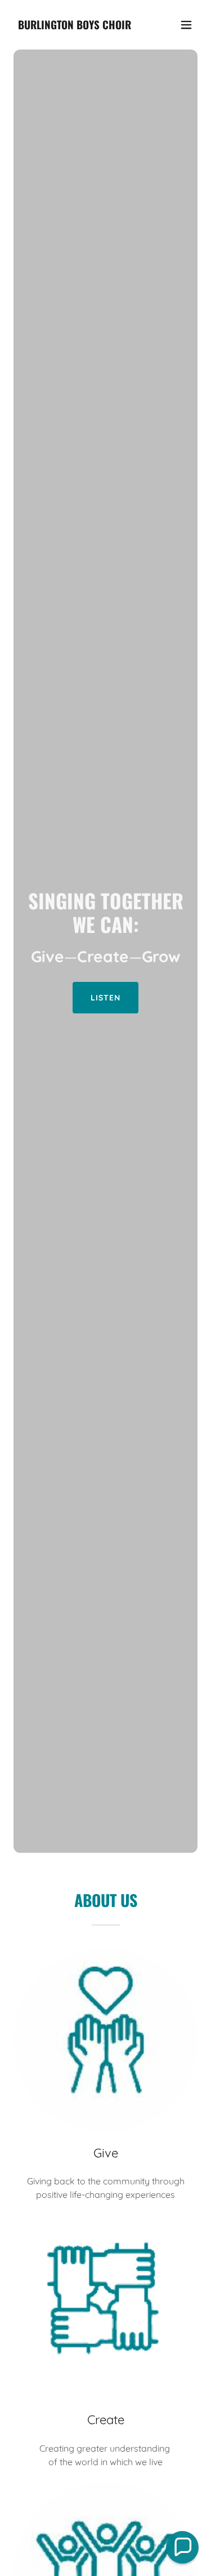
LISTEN (105, 998)
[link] (75, 26)
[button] (186, 25)
